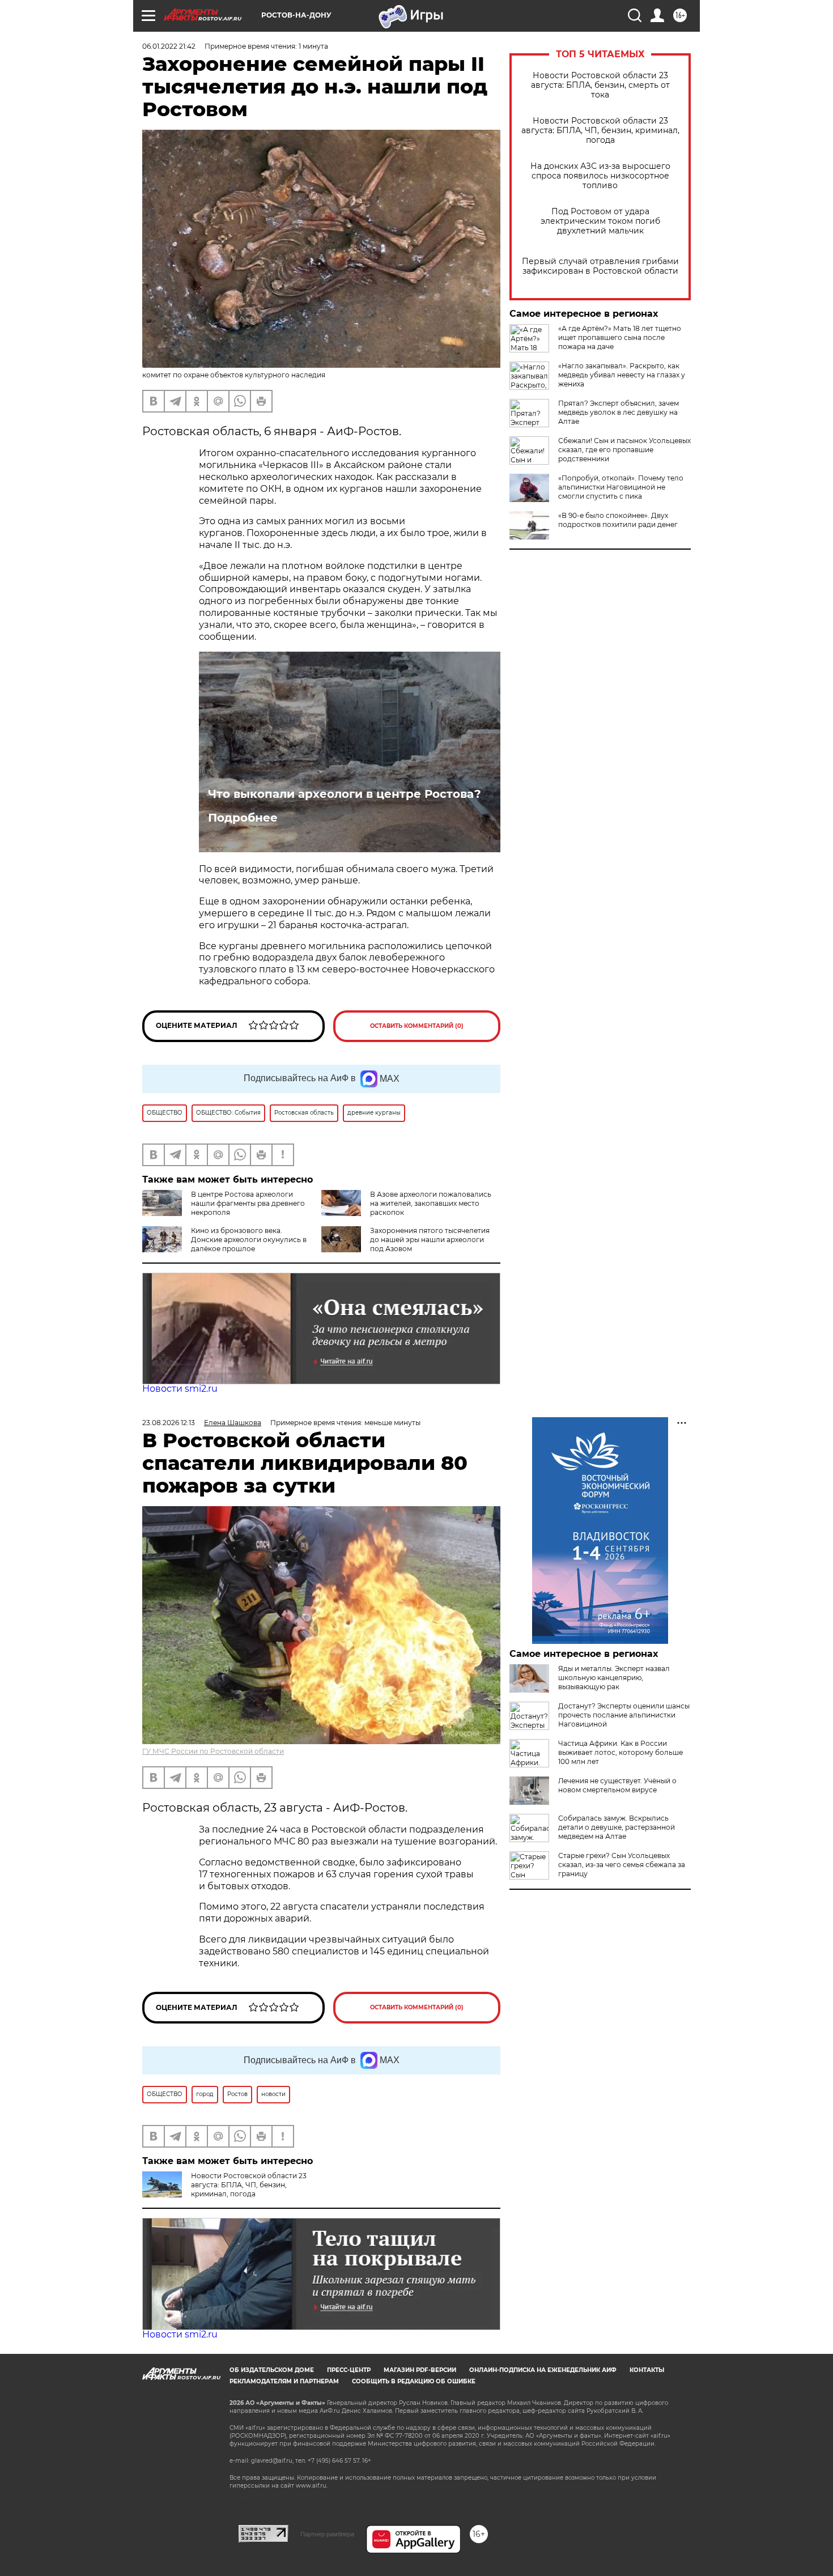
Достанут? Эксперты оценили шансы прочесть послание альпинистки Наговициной (624, 1715)
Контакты (647, 2370)
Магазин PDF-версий (420, 2370)
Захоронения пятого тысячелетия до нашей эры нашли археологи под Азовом (430, 1240)
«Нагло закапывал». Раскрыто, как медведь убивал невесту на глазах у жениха (622, 375)
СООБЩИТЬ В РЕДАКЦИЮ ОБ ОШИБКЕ (414, 2381)
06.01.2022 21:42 (169, 46)
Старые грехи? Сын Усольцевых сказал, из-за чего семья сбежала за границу (622, 1865)
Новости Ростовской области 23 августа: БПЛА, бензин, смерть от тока (600, 85)
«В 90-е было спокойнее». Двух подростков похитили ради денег (618, 520)
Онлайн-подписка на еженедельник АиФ (543, 2370)
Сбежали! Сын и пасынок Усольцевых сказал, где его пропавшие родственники (624, 450)
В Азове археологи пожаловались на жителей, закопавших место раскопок (431, 1203)
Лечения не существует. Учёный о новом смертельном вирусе (617, 1785)
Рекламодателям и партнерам (284, 2381)
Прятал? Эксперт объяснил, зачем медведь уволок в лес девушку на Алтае (619, 412)
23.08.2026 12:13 (169, 1423)
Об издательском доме (272, 2370)
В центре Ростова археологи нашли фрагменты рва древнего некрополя (248, 1203)
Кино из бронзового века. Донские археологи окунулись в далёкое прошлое (249, 1240)
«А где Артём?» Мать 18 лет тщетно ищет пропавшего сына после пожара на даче (620, 337)
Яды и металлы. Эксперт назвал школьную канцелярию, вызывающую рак (614, 1678)
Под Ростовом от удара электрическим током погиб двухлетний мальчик (600, 221)
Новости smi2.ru (180, 1389)
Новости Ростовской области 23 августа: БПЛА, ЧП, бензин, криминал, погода (600, 131)
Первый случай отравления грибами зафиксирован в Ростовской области (600, 266)
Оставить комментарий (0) (417, 1026)
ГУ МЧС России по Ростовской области (213, 1751)
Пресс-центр (349, 2370)
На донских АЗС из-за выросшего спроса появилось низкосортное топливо (600, 176)
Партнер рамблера (327, 2534)
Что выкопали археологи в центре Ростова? (345, 794)
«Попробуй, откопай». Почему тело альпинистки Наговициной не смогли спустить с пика (621, 487)
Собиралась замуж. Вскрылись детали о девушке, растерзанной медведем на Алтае (617, 1827)
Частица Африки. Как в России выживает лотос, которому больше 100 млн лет (620, 1752)
